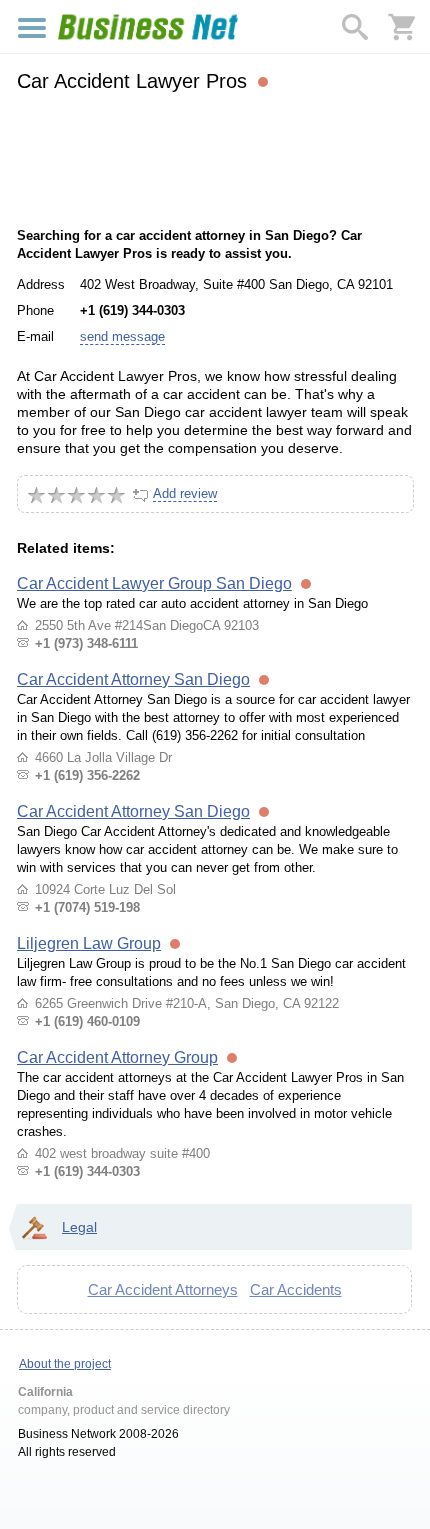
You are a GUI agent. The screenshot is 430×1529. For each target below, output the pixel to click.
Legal (79, 1227)
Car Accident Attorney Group (117, 1057)
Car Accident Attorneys (163, 1289)
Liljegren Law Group (89, 943)
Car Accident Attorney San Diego (133, 679)
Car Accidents (296, 1289)
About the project (65, 1364)
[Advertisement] (214, 157)
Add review (185, 493)
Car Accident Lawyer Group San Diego (154, 583)
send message (122, 336)
